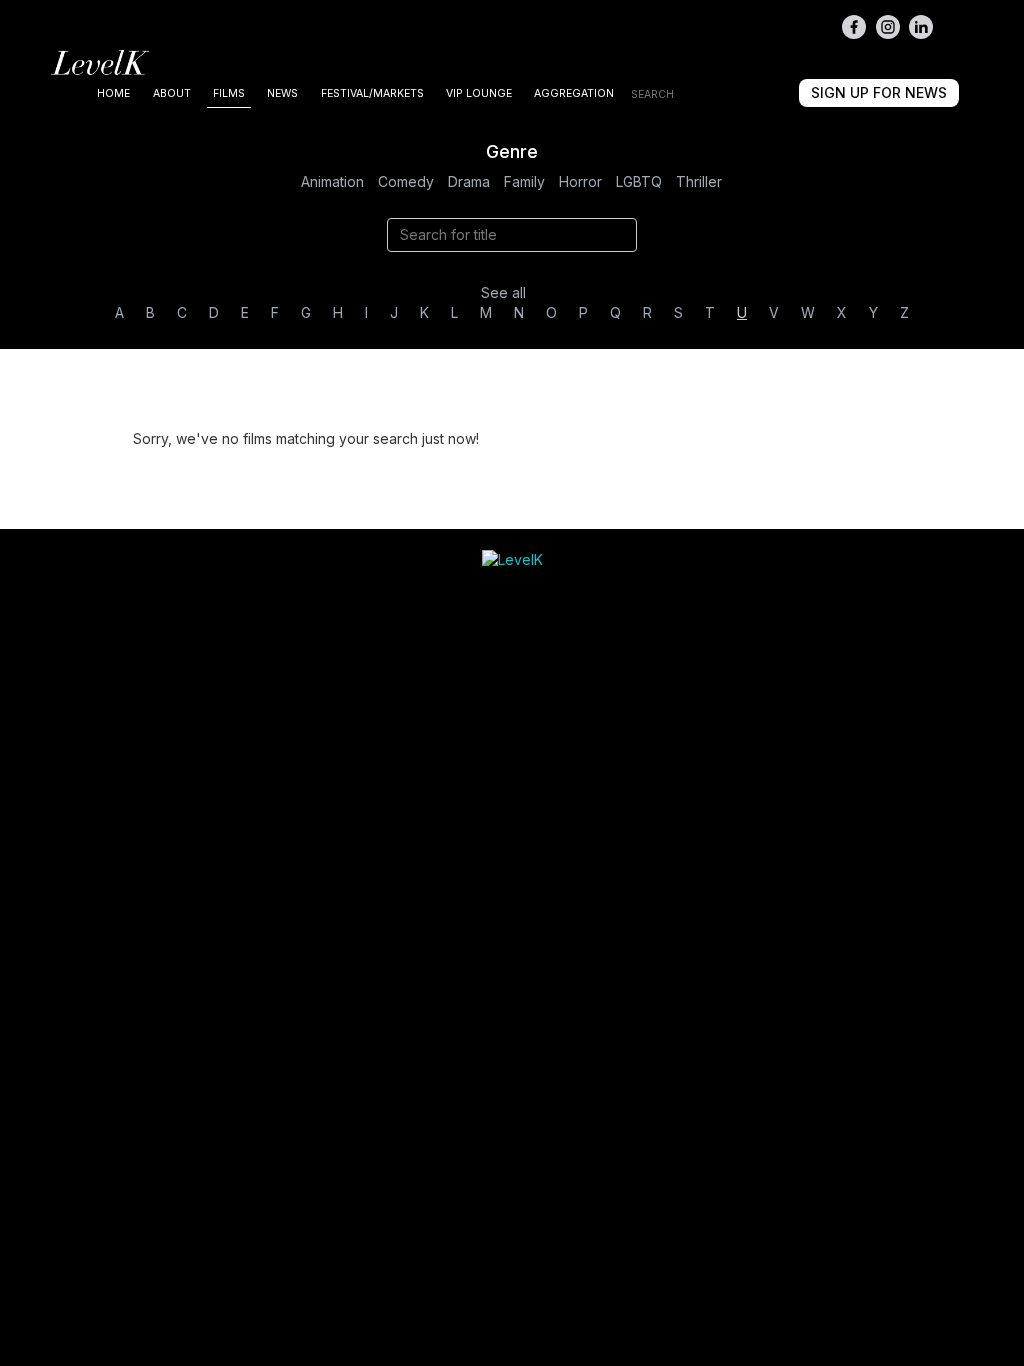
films (229, 93)
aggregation (574, 93)
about (172, 93)
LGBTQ (639, 181)
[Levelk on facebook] (854, 27)
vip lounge (479, 93)
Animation (332, 181)
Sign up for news (879, 92)
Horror (580, 181)
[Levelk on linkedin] (921, 27)
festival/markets (372, 93)
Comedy (406, 181)
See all (503, 292)
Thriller (699, 181)
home (113, 93)
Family (524, 181)
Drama (469, 181)
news (282, 93)
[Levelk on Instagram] (888, 27)
